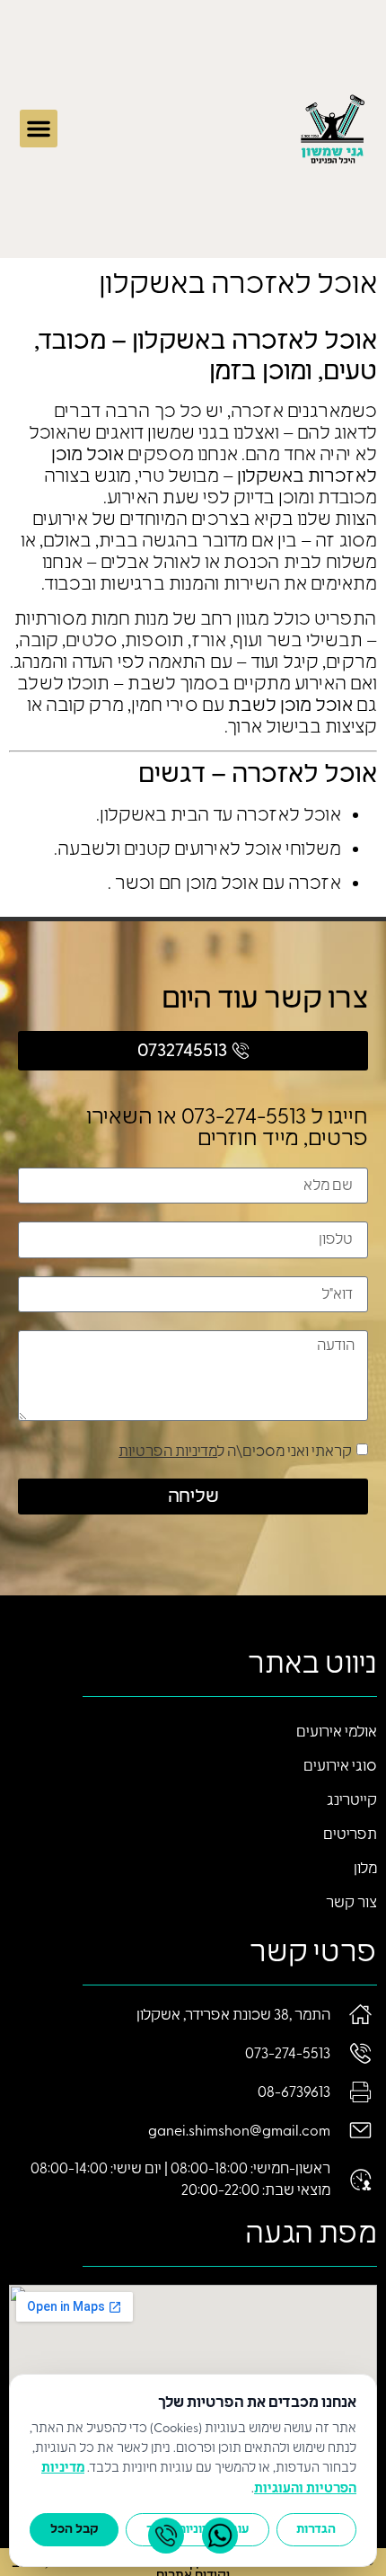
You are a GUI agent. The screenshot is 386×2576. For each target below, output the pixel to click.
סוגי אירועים (340, 1766)
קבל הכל (75, 2529)
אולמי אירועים (337, 1732)
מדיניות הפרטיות (168, 1452)
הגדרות (316, 2529)
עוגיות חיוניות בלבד (197, 2529)
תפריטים (350, 1834)
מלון (365, 1869)
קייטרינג (352, 1800)
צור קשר (351, 1903)
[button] (39, 129)
